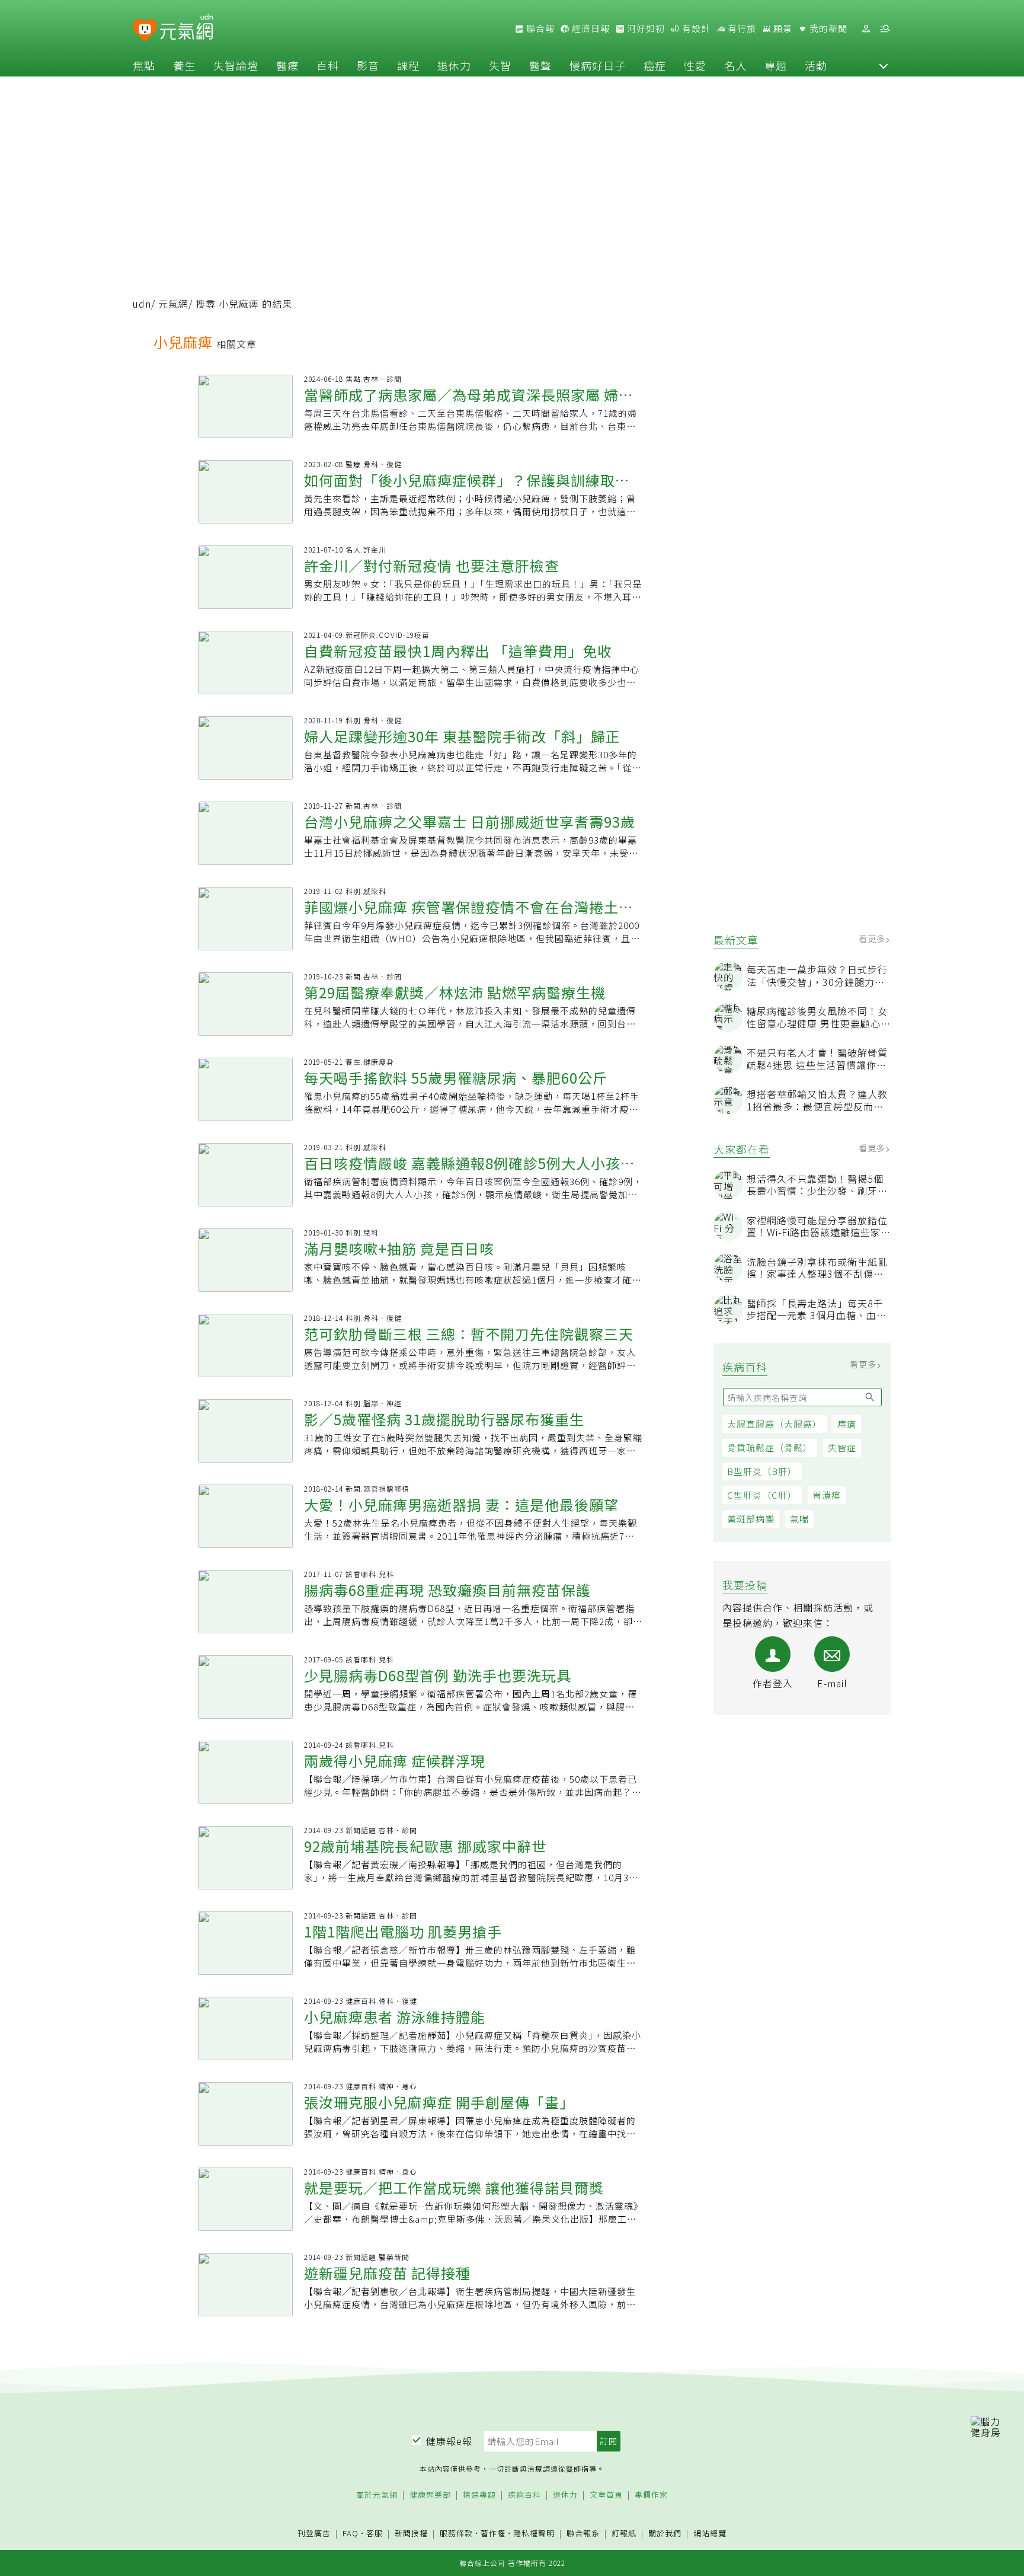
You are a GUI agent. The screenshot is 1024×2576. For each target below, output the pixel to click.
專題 (776, 65)
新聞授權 (411, 2534)
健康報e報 (449, 2441)
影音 (368, 65)
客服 (375, 2533)
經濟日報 (590, 28)
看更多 (873, 939)
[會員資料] (866, 29)
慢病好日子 (598, 65)
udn (142, 304)
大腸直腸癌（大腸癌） (775, 1424)
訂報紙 (624, 2534)
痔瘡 (847, 1424)
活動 (816, 65)
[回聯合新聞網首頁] (145, 31)
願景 (782, 28)
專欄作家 (651, 2495)
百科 (328, 65)
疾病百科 (524, 2495)
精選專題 (479, 2495)
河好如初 (645, 28)
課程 (408, 65)
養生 (184, 65)
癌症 (655, 65)
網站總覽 (710, 2534)
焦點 (144, 65)
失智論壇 (236, 65)
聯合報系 (583, 2534)
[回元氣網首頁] (186, 28)
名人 (735, 65)
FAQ (351, 2533)
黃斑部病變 (751, 1519)
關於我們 (665, 2534)
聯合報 (539, 28)
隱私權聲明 (534, 2533)
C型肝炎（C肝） (762, 1495)
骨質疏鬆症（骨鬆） (770, 1447)
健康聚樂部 (430, 2495)
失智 (500, 65)
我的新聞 (827, 28)
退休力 (454, 65)
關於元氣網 (377, 2495)
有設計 (695, 28)
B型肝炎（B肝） (762, 1471)
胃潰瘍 (827, 1495)
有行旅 (741, 28)
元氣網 (173, 304)
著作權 (493, 2533)
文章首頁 (606, 2495)
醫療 (287, 65)
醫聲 (540, 65)
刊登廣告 (314, 2534)
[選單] (885, 29)
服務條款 (456, 2533)
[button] (884, 65)
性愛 (695, 65)
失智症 (842, 1447)
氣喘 (799, 1519)
